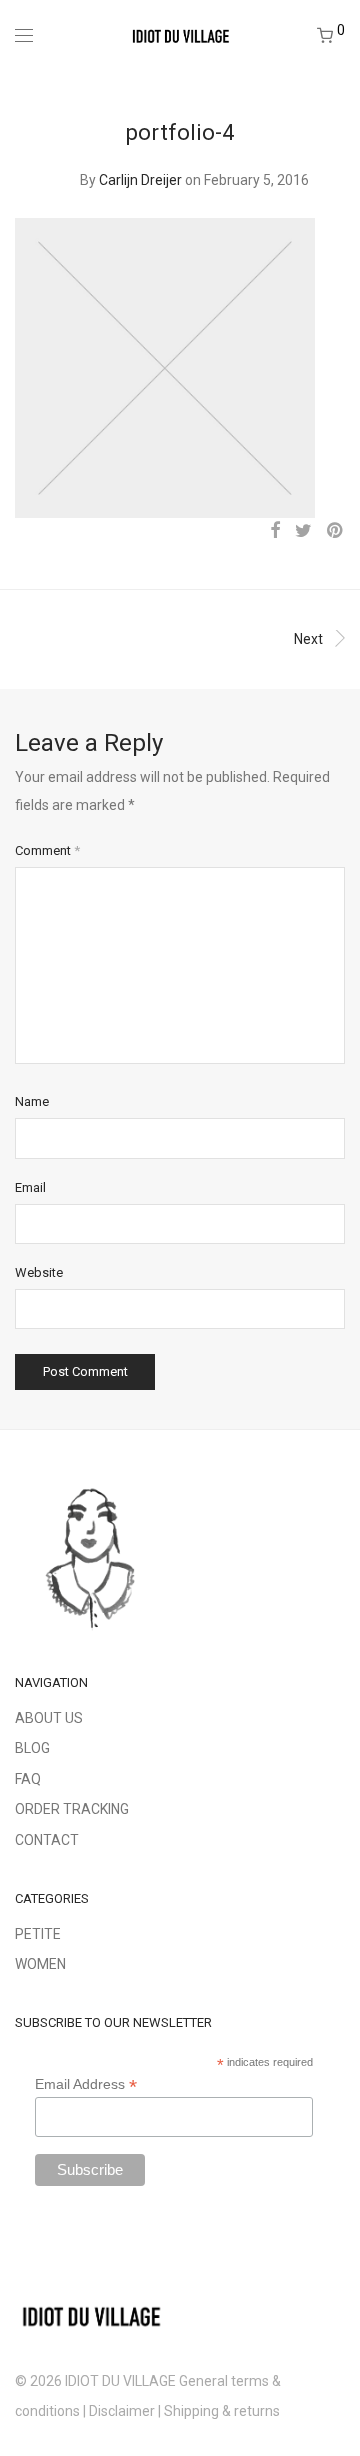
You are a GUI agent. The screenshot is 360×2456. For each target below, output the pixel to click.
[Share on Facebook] (275, 531)
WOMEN (40, 1964)
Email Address (86, 2084)
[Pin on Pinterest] (336, 531)
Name (32, 1101)
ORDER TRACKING (72, 1809)
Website (39, 1272)
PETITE (38, 1934)
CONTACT (47, 1840)
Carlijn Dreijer (140, 180)
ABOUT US (49, 1718)
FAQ (28, 1779)
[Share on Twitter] (303, 531)
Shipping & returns (223, 2411)
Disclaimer (122, 2411)
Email (30, 1187)
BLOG (32, 1748)
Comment (47, 850)
